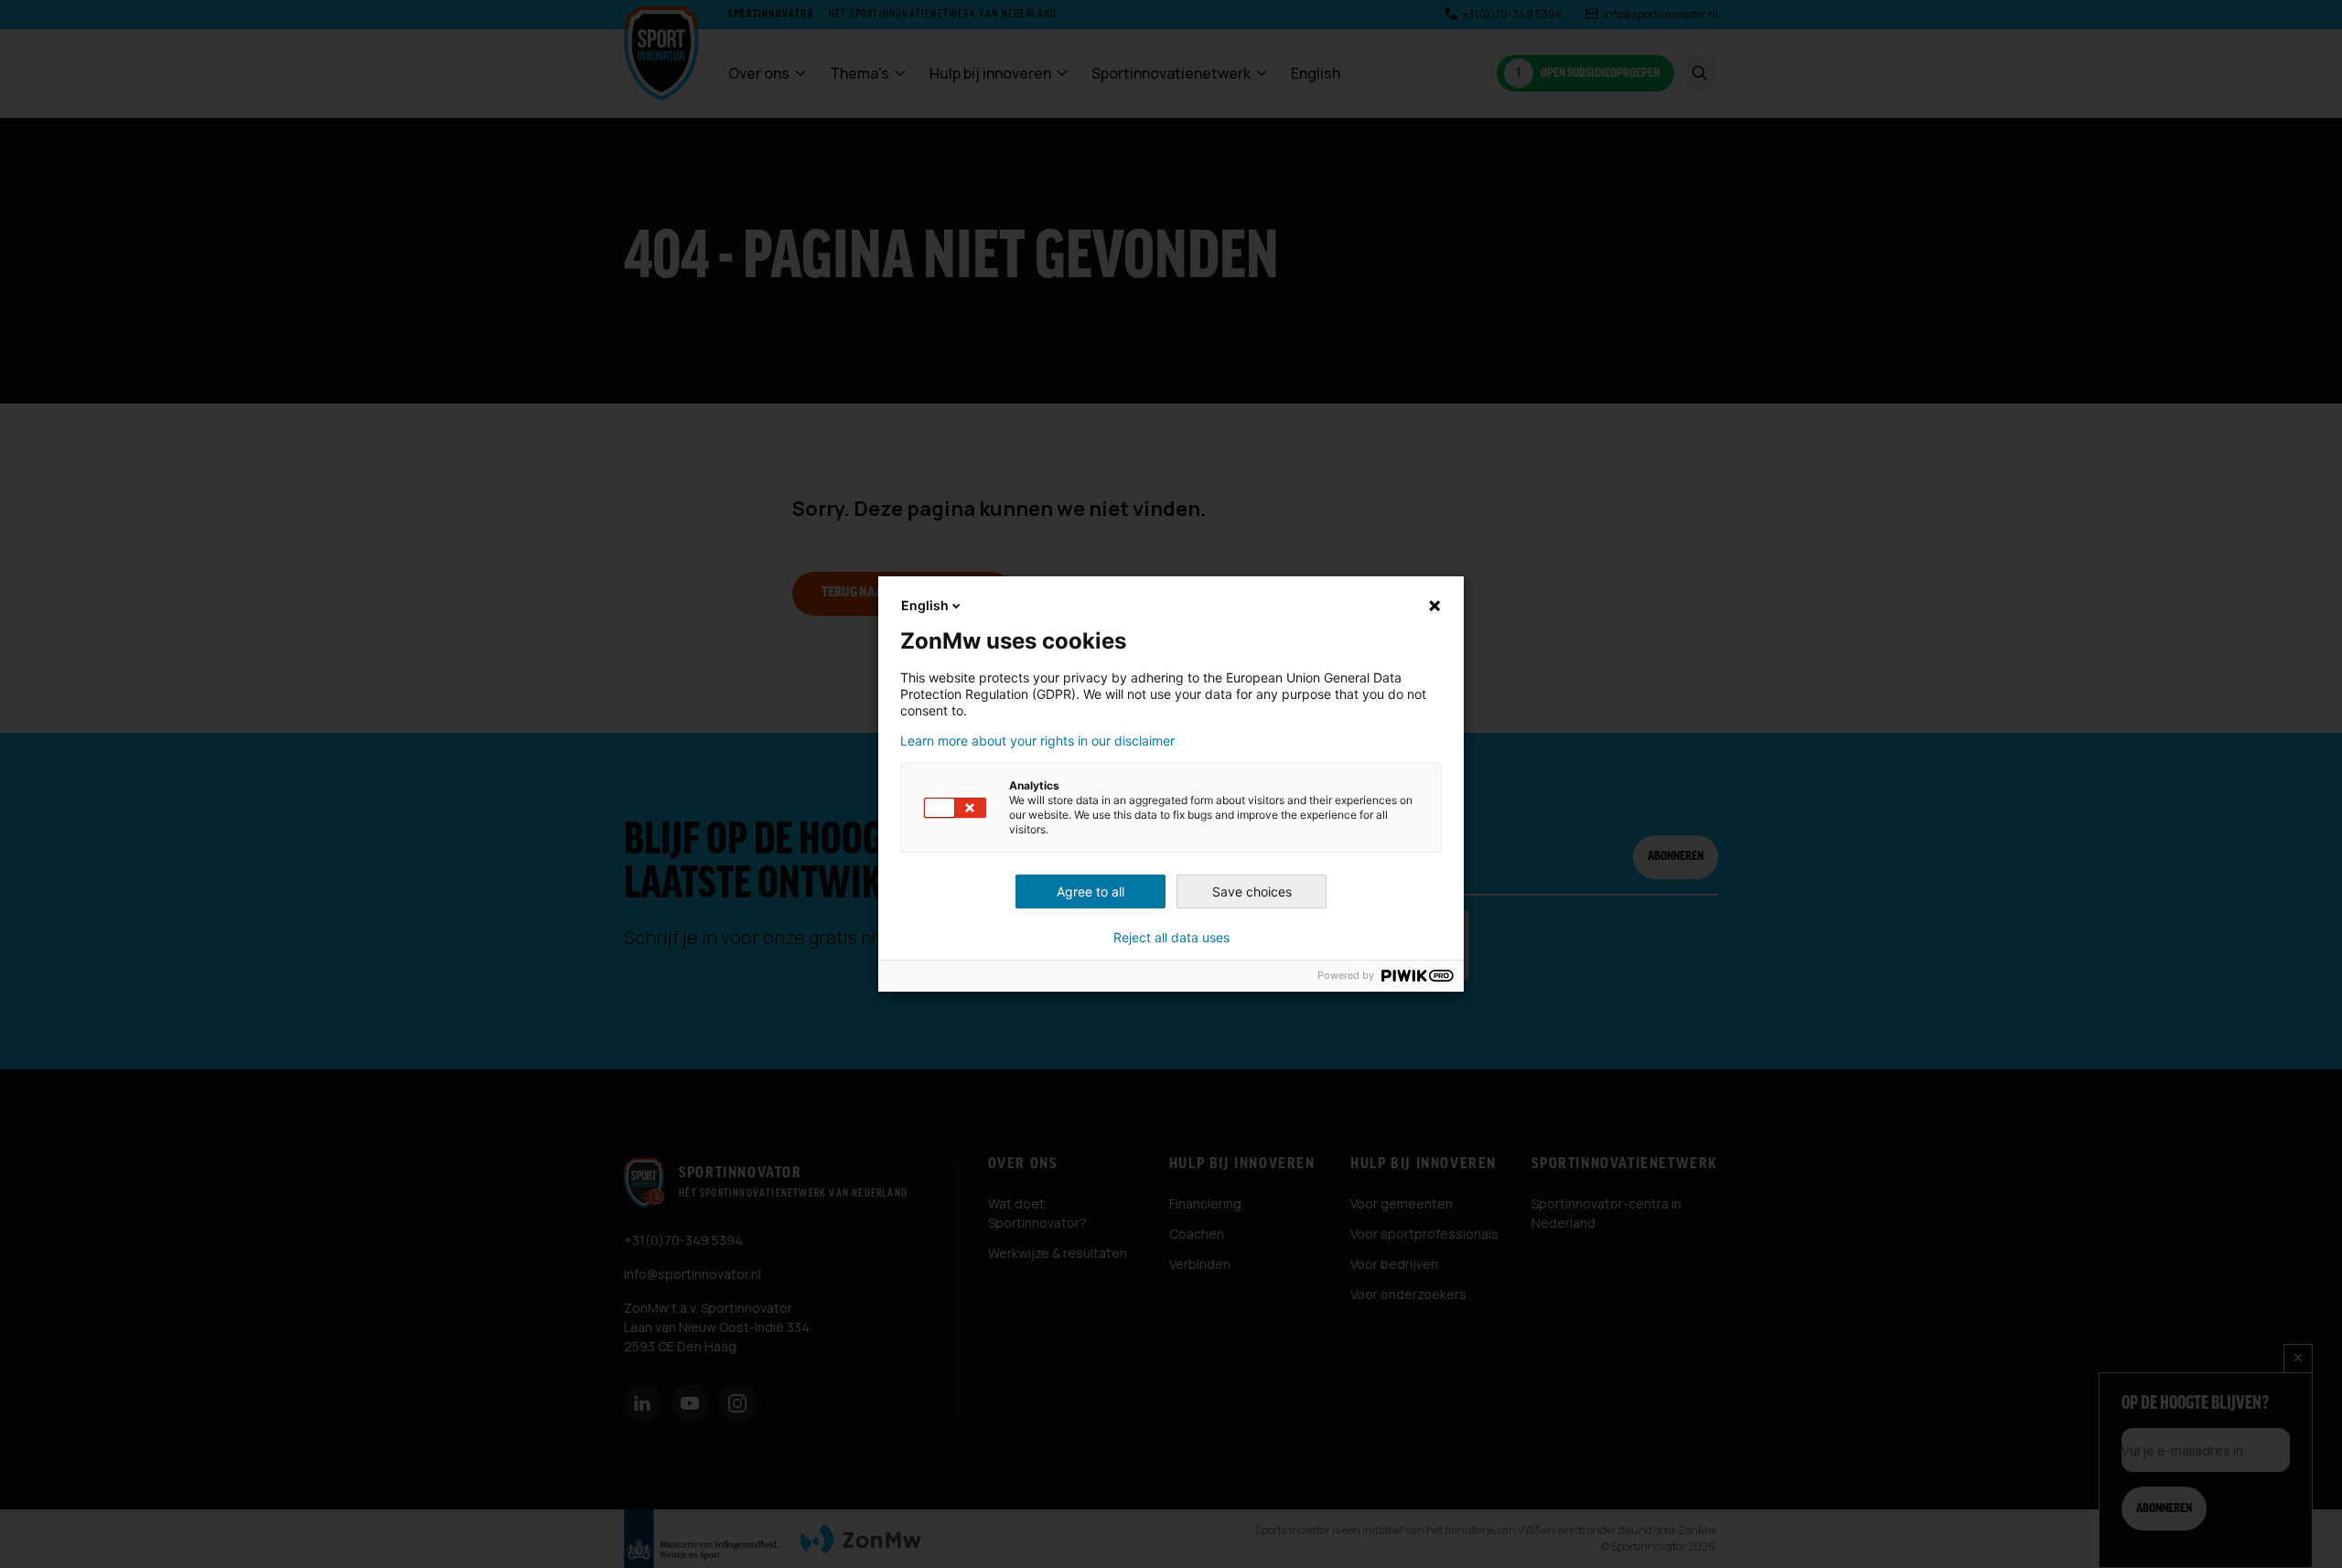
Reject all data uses (1171, 938)
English (925, 605)
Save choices (1252, 891)
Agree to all (1090, 891)
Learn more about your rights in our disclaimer (1037, 741)
